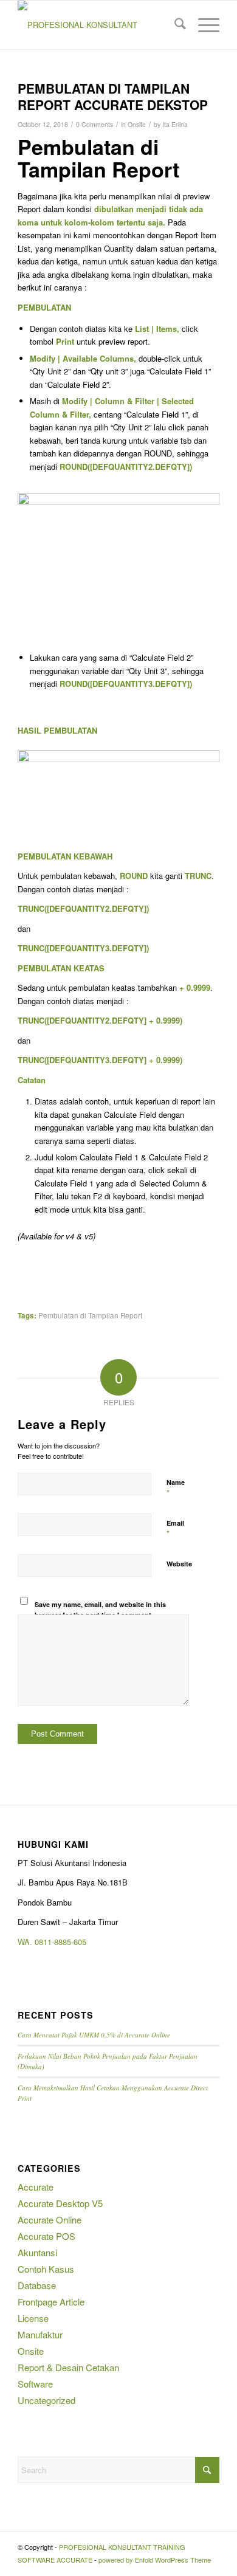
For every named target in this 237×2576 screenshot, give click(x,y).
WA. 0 (28, 1942)
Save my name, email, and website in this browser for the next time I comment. (100, 1610)
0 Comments (94, 124)
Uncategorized (46, 2400)
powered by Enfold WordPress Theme (155, 2560)
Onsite (137, 124)
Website (179, 1564)
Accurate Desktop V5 (60, 2203)
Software (35, 2384)
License (33, 2318)
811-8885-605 (63, 1942)
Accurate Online (50, 2220)
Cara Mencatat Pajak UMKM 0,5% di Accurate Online (94, 2035)
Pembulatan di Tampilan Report (90, 1315)
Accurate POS (46, 2236)
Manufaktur (40, 2334)
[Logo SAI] (98, 25)
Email (175, 1529)
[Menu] (203, 25)
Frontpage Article (51, 2302)
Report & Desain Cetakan (68, 2367)
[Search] (174, 25)
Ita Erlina (175, 124)
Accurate (36, 2187)
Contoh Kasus (46, 2269)
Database (37, 2285)
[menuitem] (174, 25)
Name (176, 1488)
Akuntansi (37, 2252)
